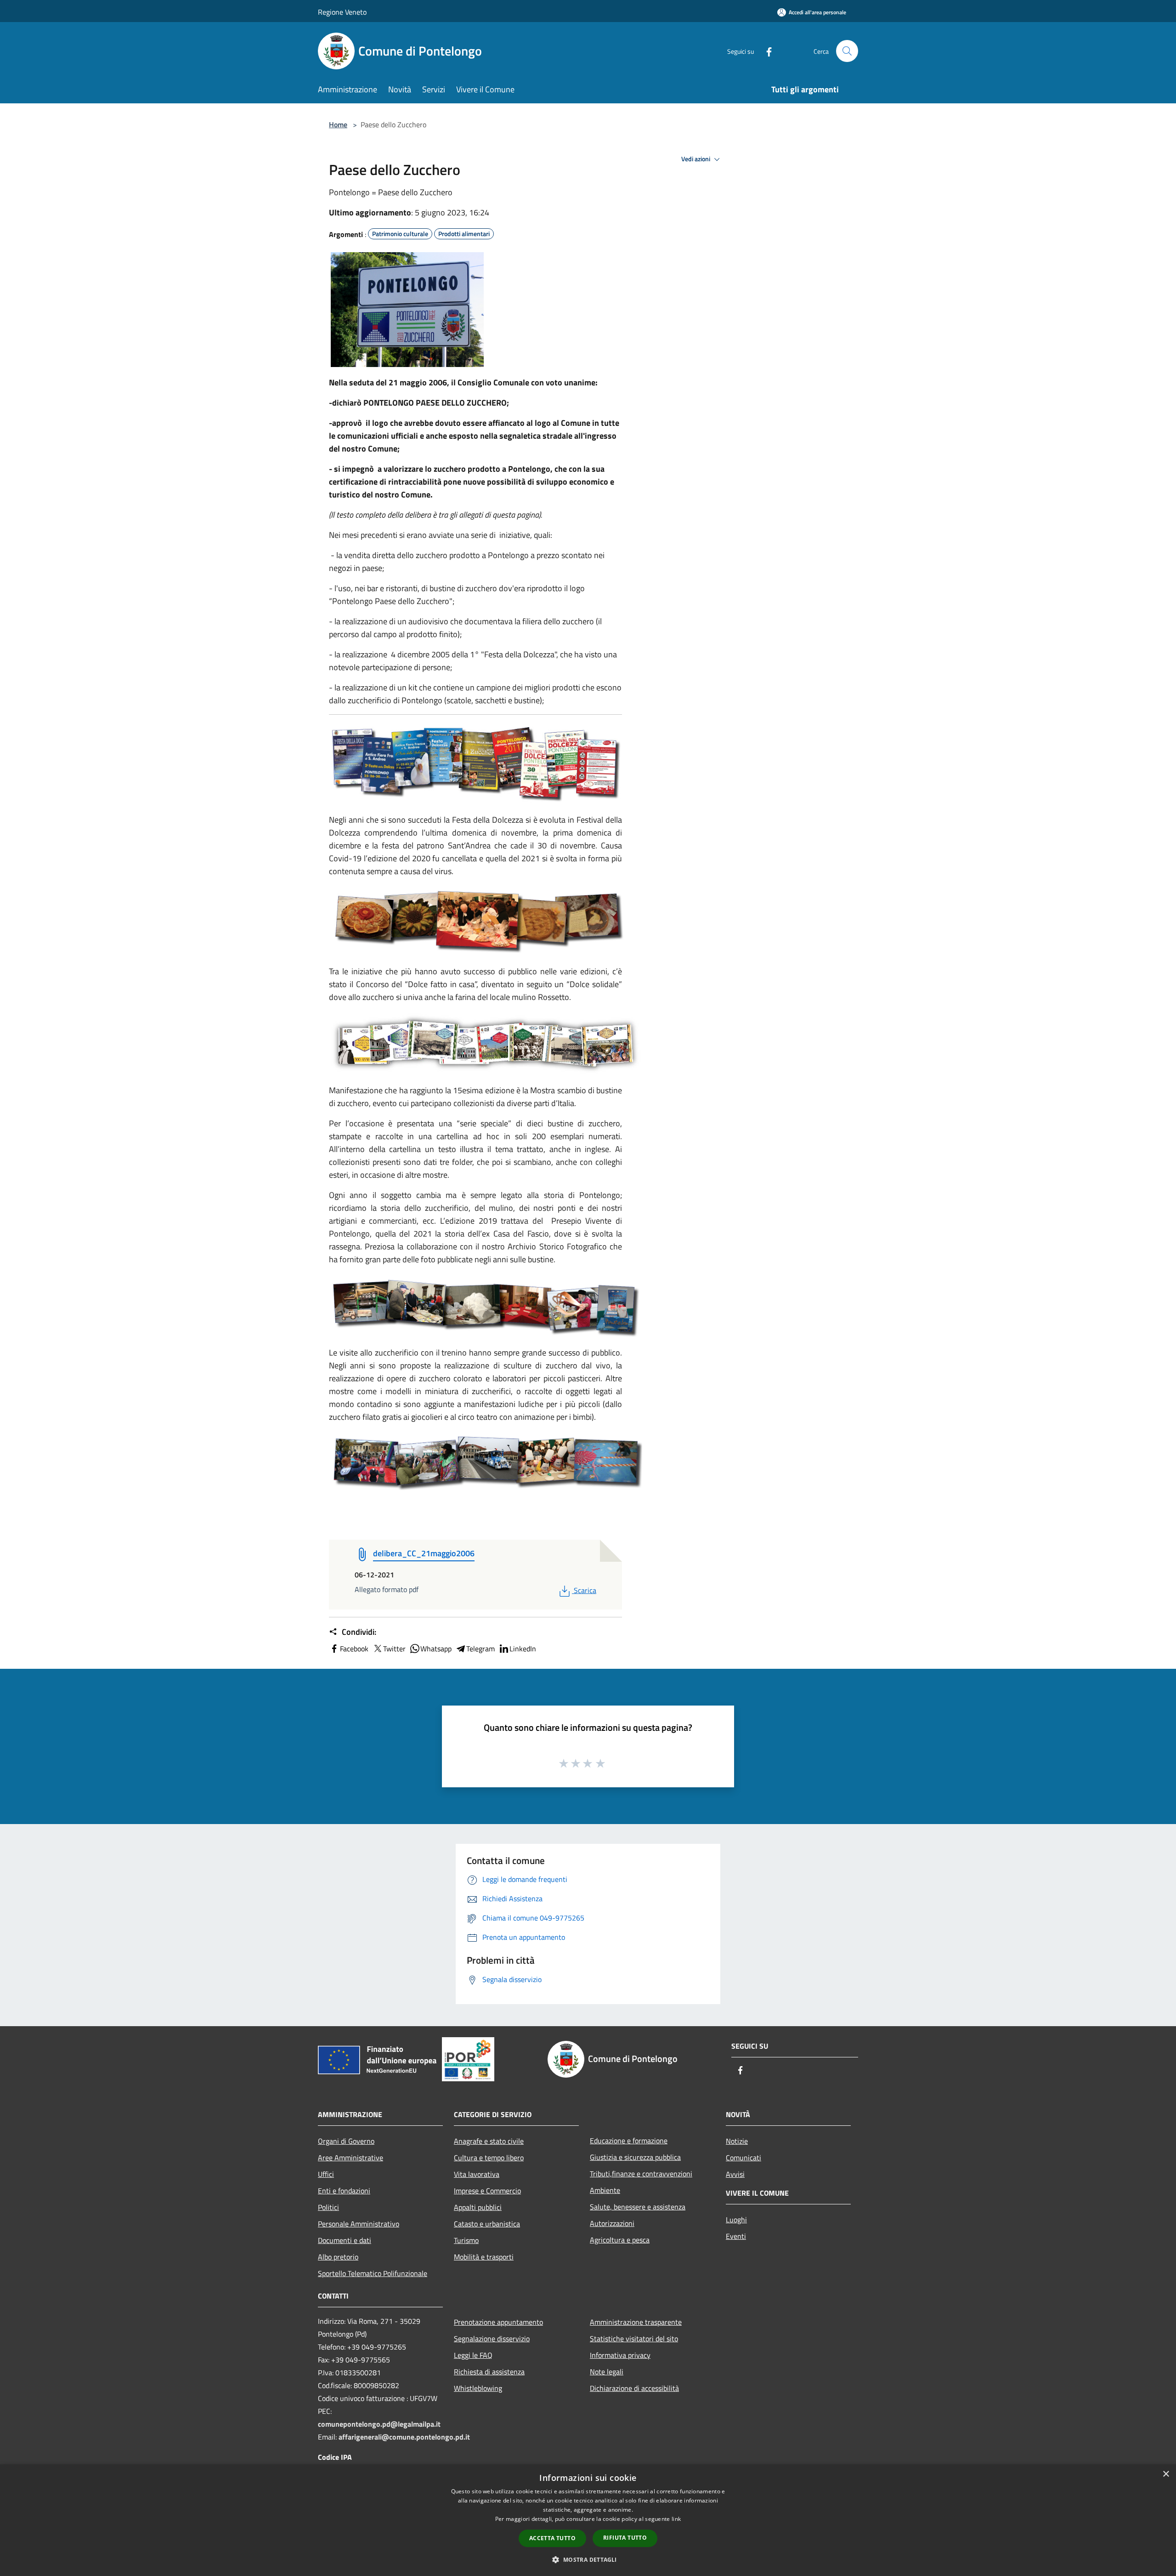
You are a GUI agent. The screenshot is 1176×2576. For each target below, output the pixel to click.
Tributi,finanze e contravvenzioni (641, 2174)
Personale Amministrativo (359, 2224)
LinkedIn (523, 1649)
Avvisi (735, 2174)
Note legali (607, 2372)
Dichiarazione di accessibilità (634, 2388)
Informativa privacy (620, 2355)
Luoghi (736, 2220)
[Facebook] (765, 51)
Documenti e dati (345, 2240)
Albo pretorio (338, 2257)
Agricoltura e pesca (620, 2240)
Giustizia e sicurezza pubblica (635, 2157)
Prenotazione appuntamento (498, 2322)
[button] (588, 2559)
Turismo (466, 2240)
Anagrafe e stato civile (489, 2141)
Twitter (394, 1649)
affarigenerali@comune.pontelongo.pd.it (404, 2437)
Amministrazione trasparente (636, 2322)
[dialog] (588, 2520)
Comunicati (743, 2158)
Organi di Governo (346, 2141)
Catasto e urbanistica (487, 2224)
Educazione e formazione (629, 2141)
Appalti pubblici (478, 2207)
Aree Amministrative (351, 2158)
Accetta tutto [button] (552, 2538)
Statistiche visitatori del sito (634, 2339)
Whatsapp (436, 1649)
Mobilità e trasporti (484, 2257)
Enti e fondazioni (344, 2191)
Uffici (326, 2174)
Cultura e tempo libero (489, 2158)
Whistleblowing (478, 2388)
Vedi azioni (696, 159)
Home (338, 124)
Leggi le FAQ (473, 2355)
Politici (328, 2207)
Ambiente (605, 2190)
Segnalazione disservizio (492, 2339)
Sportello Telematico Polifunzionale (373, 2273)
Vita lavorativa (477, 2174)
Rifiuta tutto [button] (625, 2538)
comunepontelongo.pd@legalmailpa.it (379, 2424)
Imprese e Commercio (487, 2191)
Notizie (737, 2141)
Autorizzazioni (612, 2223)
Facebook (354, 1649)
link (676, 2519)
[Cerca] (847, 51)
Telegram (481, 1649)
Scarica (585, 1590)
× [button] (1166, 2474)
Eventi (736, 2236)
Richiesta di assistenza (489, 2372)
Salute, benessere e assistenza (638, 2207)
